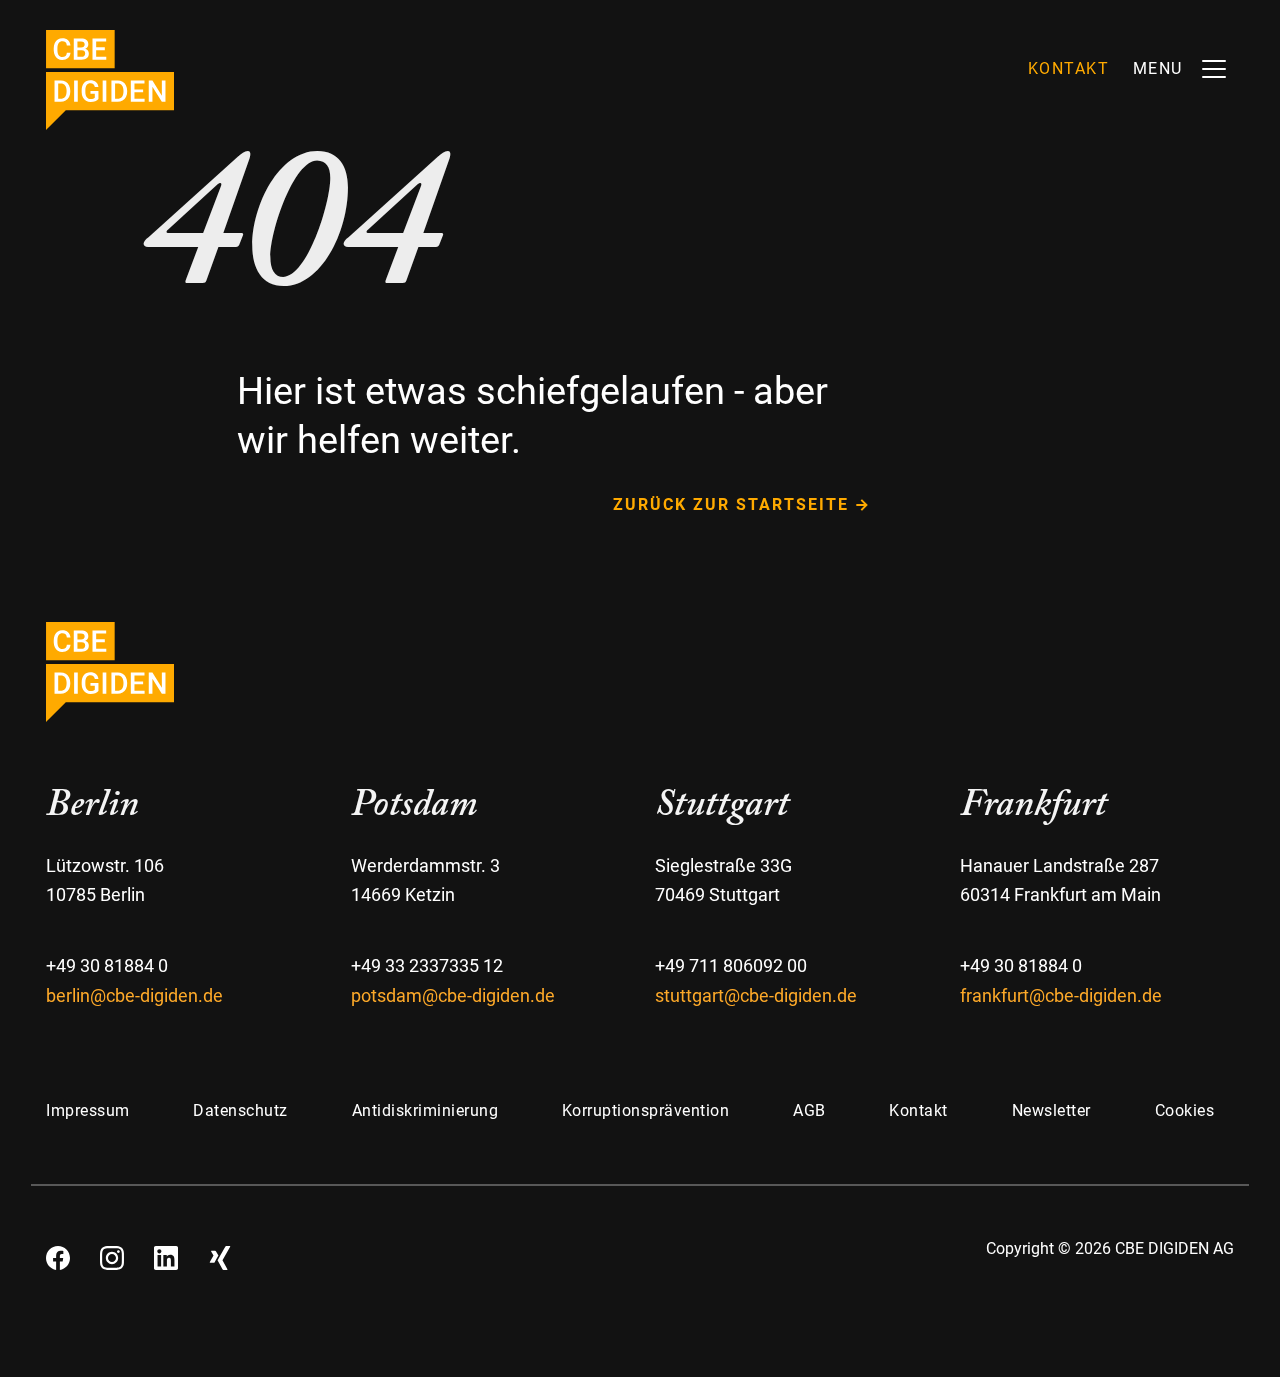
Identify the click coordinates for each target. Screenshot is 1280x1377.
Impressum (88, 1110)
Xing (220, 1250)
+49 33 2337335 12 (427, 965)
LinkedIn (166, 1250)
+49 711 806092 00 (731, 965)
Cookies (1185, 1110)
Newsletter (1051, 1110)
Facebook (58, 1250)
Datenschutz (240, 1110)
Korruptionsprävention (646, 1110)
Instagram (112, 1250)
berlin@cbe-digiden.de (134, 995)
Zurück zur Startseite (731, 504)
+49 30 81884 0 (107, 965)
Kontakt (918, 1110)
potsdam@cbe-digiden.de (453, 995)
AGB (809, 1110)
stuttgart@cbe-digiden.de (756, 995)
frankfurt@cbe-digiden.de (1061, 995)
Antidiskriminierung (425, 1110)
